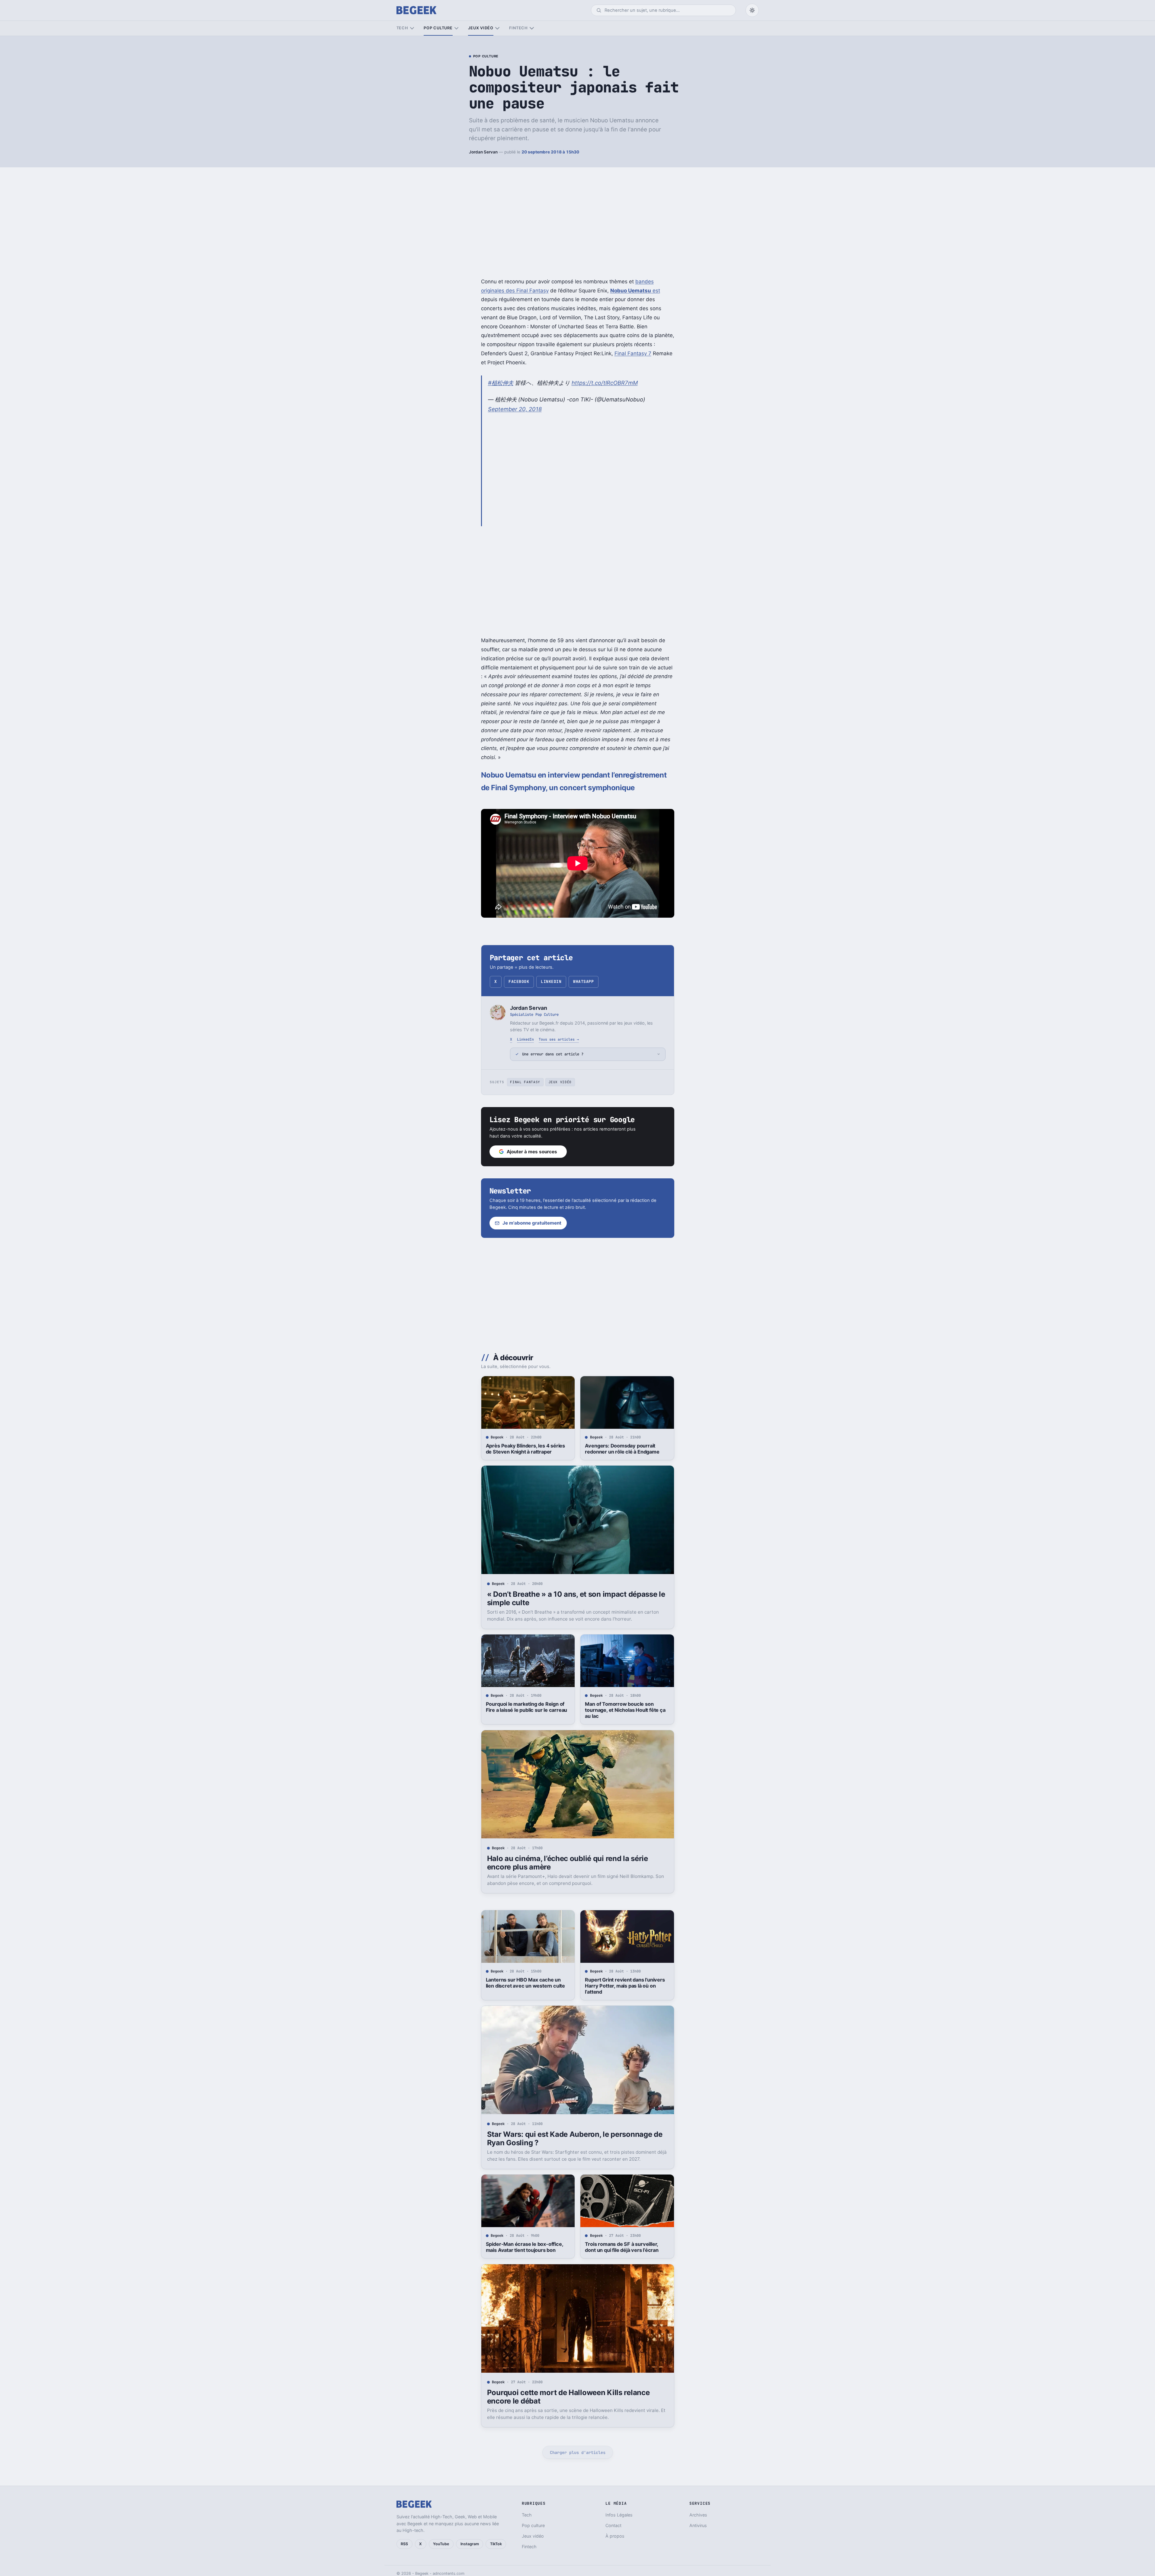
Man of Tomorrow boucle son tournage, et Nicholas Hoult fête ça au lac (625, 1710)
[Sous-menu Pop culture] (456, 28)
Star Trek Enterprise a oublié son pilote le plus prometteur (524, 2517)
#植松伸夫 (501, 383)
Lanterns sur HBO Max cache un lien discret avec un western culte (525, 1983)
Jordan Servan (483, 152)
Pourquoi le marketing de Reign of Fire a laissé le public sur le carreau (527, 1707)
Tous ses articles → (559, 1039)
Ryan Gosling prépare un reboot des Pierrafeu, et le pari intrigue (627, 2517)
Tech (402, 28)
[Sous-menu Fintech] (532, 28)
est (635, 291)
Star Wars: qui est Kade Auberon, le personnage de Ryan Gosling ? (575, 2138)
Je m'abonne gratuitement (532, 1223)
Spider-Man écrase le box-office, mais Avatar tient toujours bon (525, 2247)
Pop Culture (486, 56)
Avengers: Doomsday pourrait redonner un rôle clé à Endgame (622, 1449)
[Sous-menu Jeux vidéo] (497, 28)
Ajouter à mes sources (532, 1152)
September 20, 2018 (515, 409)
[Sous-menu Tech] (412, 28)
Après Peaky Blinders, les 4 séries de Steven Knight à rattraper (525, 1449)
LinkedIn (551, 982)
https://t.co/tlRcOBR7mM (605, 383)
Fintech (518, 28)
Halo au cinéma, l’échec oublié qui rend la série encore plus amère (568, 1863)
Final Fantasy (525, 1082)
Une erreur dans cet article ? (553, 1054)
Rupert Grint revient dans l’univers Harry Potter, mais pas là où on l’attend (625, 1986)
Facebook (519, 982)
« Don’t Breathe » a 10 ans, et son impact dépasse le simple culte (576, 1598)
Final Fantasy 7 (633, 353)
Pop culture (438, 28)
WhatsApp (583, 982)
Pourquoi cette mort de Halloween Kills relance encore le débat (568, 2397)
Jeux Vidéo (560, 1082)
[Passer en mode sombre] (752, 10)
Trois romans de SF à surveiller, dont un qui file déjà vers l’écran (622, 2247)
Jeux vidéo (481, 28)
